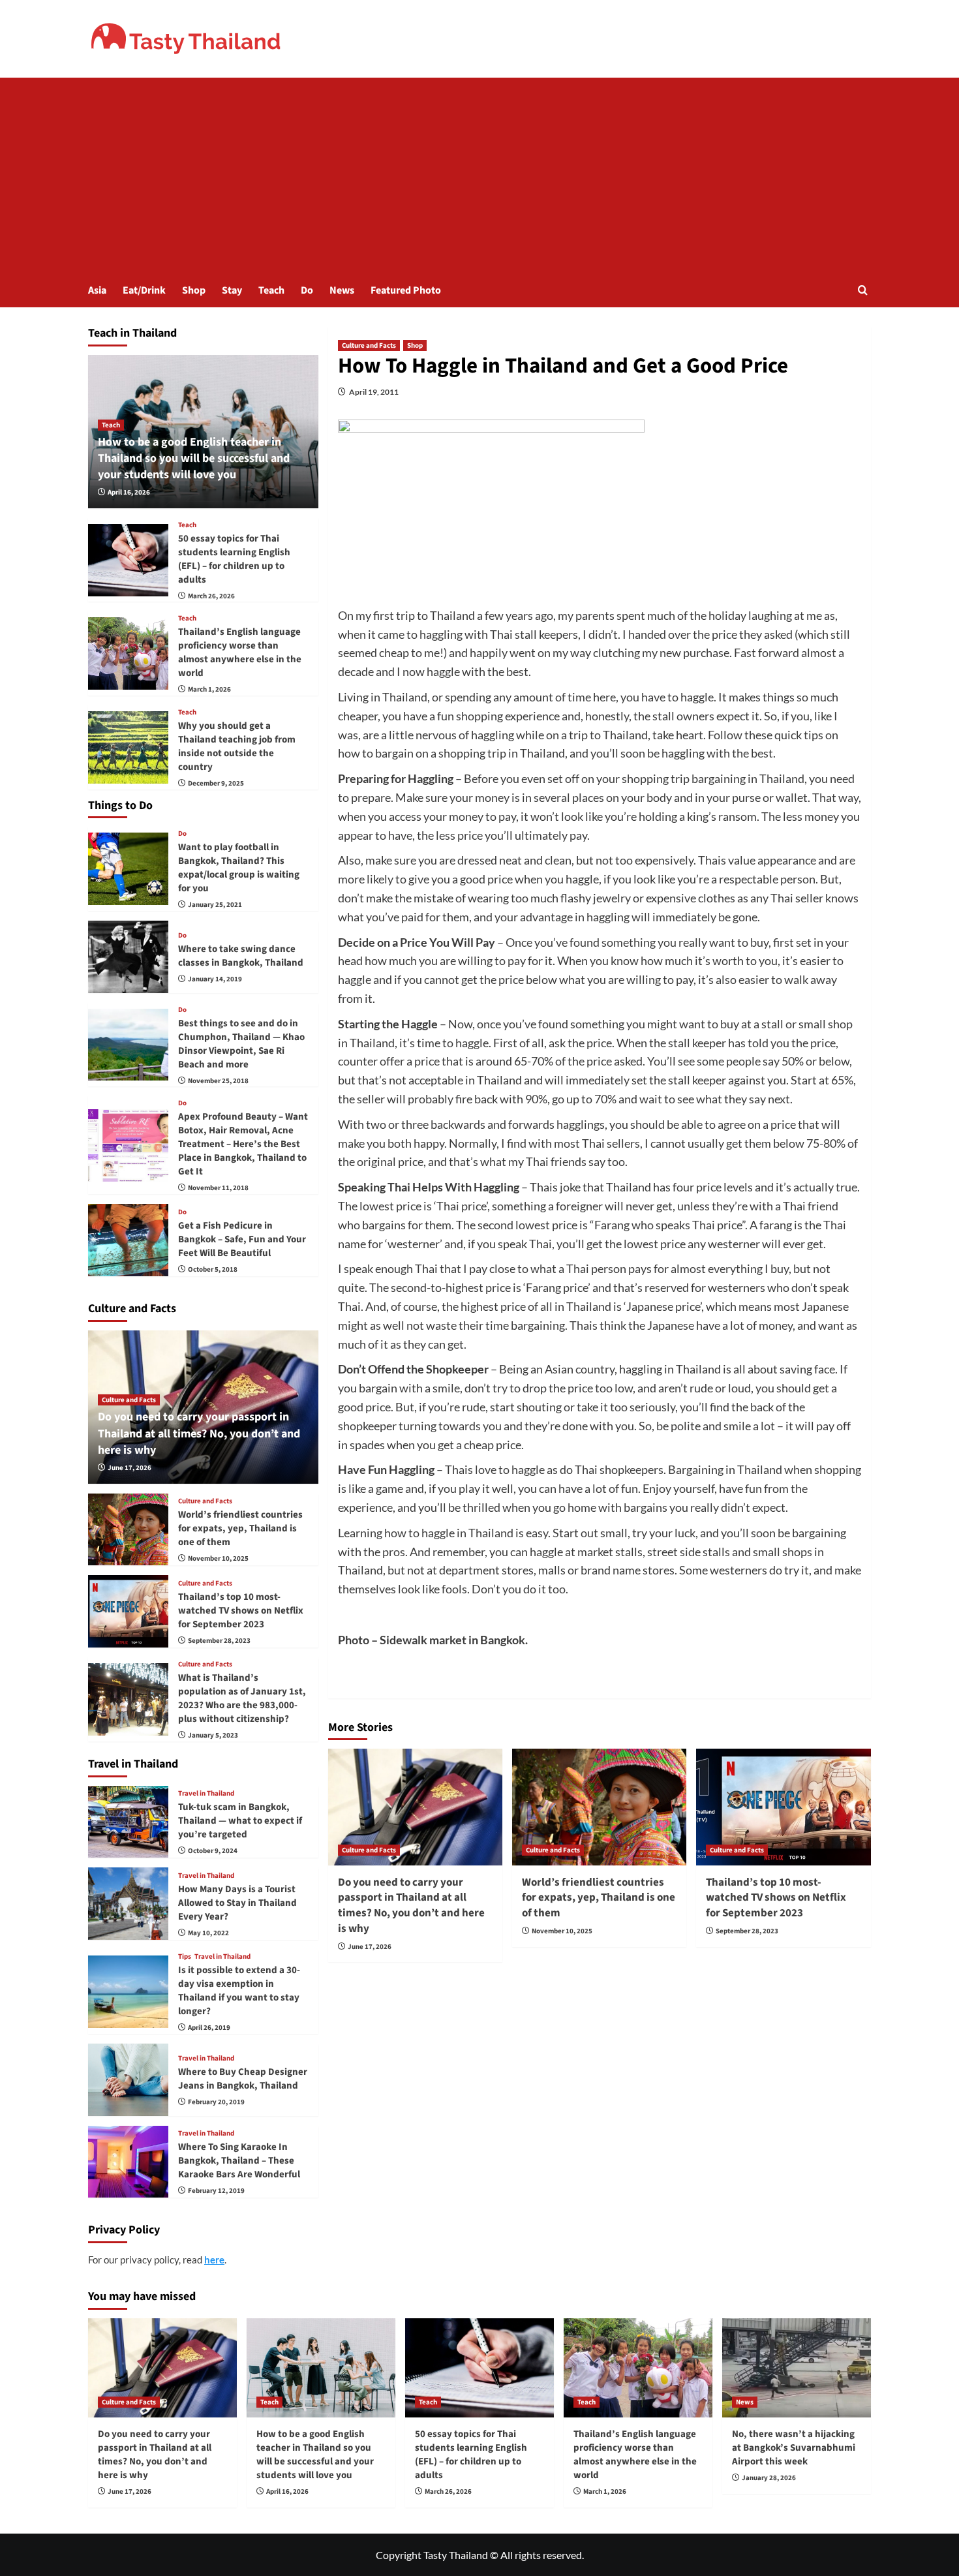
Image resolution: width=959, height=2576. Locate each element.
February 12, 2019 (216, 2191)
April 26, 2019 (209, 2028)
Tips (185, 1956)
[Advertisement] (479, 176)
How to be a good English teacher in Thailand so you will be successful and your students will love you (194, 458)
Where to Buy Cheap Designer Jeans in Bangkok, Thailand (243, 2079)
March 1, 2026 (209, 689)
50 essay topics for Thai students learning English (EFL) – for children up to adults (234, 559)
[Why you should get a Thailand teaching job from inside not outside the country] (128, 747)
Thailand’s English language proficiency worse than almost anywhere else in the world (240, 652)
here (214, 2260)
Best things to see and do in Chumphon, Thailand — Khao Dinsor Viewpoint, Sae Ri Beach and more (241, 1044)
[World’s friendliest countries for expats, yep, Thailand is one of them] (599, 1807)
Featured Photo (406, 290)
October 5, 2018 (213, 1269)
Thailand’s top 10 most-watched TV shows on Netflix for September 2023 (776, 1898)
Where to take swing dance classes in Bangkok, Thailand (241, 956)
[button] (863, 290)
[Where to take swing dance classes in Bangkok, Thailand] (128, 957)
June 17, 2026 (370, 1947)
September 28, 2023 (747, 1931)
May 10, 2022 (208, 1933)
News (342, 290)
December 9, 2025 (216, 783)
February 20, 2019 (216, 2102)
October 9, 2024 (213, 1851)
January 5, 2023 (213, 1735)
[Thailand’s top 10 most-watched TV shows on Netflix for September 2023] (783, 1807)
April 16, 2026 (129, 492)
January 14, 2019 (215, 979)
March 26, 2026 (211, 596)
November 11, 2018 (218, 1188)
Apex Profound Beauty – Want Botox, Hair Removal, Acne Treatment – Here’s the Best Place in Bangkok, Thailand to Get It (243, 1144)
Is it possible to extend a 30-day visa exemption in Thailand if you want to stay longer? (239, 1991)
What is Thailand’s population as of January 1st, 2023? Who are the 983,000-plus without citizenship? (242, 1698)
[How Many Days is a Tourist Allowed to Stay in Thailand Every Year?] (128, 1904)
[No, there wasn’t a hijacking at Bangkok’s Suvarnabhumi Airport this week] (797, 2368)
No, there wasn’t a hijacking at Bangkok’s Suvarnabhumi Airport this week (794, 2448)
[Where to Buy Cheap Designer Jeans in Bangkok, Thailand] (128, 2080)
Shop (194, 290)
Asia (97, 290)
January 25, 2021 (215, 905)
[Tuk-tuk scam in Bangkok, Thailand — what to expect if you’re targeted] (128, 1822)
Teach (271, 290)
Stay (232, 290)
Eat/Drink (144, 290)
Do (307, 290)
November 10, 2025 (562, 1931)
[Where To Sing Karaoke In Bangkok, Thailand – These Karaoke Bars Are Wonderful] (128, 2162)
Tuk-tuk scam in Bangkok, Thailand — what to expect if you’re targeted (240, 1821)
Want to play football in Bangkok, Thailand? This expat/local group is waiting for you (239, 868)
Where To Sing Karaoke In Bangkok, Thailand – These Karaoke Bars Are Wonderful (239, 2161)
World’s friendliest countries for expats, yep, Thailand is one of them (599, 1898)
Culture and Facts (369, 345)
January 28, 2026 (769, 2478)
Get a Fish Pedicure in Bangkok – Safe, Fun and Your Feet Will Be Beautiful (242, 1239)
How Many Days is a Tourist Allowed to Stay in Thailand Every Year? (237, 1903)
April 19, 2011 (374, 392)
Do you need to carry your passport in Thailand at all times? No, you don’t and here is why (411, 1906)
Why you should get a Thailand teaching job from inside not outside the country (237, 746)
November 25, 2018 (218, 1081)
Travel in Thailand (206, 1793)
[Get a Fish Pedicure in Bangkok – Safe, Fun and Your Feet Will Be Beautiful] (128, 1240)
